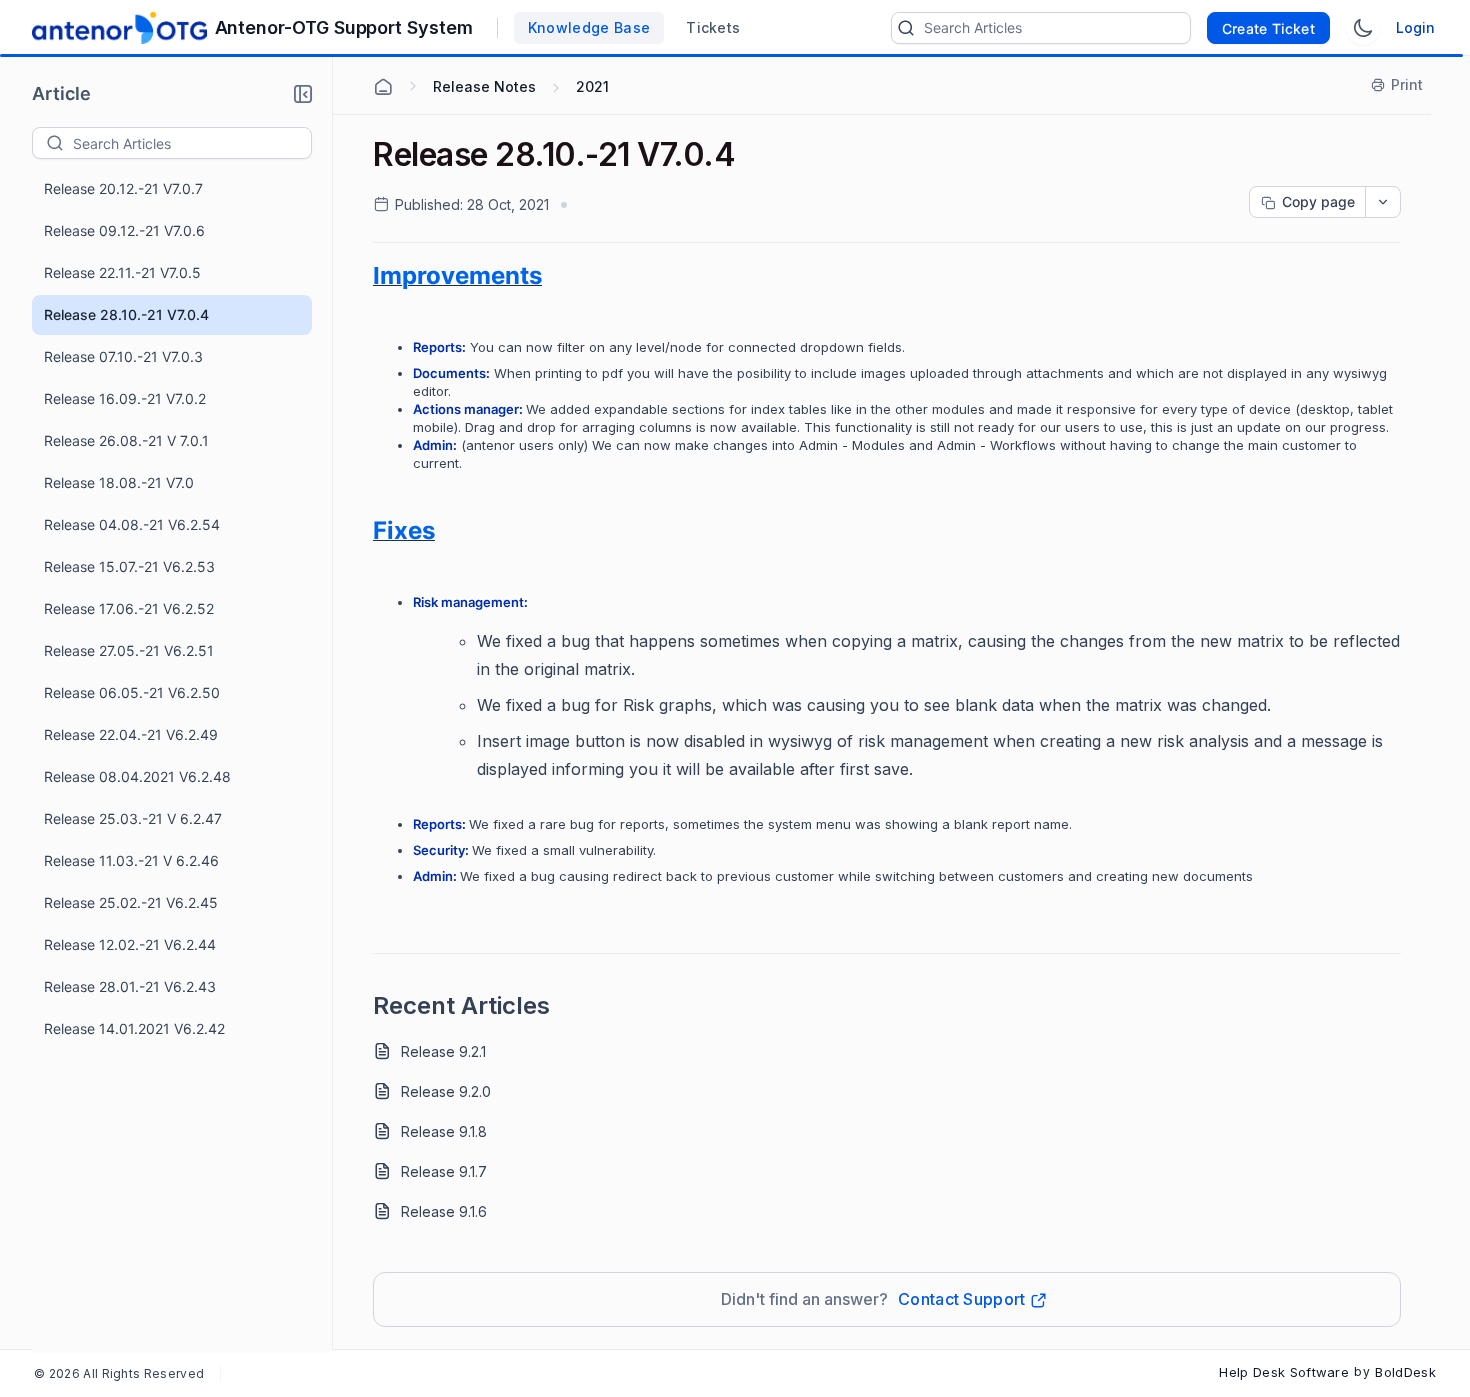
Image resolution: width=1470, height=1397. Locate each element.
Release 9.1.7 (444, 1171)
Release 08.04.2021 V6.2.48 (137, 776)
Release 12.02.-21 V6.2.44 (130, 944)
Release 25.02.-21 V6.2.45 (131, 902)
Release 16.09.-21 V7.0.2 (125, 398)
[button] (303, 94)
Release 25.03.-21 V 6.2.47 (133, 818)
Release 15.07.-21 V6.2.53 (129, 566)
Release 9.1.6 (444, 1211)
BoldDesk (1405, 1372)
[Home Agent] (383, 87)
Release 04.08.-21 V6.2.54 (132, 524)
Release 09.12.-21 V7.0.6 (124, 230)
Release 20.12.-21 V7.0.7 (123, 188)
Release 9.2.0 (446, 1091)
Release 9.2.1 (443, 1051)
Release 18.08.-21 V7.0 (119, 482)
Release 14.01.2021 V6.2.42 (134, 1028)
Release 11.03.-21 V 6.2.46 (131, 860)
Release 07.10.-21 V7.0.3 (123, 356)
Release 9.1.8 (444, 1131)
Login (1415, 27)
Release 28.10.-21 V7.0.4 (126, 314)
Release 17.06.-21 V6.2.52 (129, 608)
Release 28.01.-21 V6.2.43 (130, 986)
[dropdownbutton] (1383, 202)
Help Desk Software (1284, 1372)
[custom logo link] (119, 28)
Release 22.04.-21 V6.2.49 (131, 734)
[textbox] (192, 143)
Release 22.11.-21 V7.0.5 (122, 272)
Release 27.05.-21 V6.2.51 (129, 650)
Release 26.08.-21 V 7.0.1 (126, 440)
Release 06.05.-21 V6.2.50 (132, 692)
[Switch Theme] (1363, 28)
